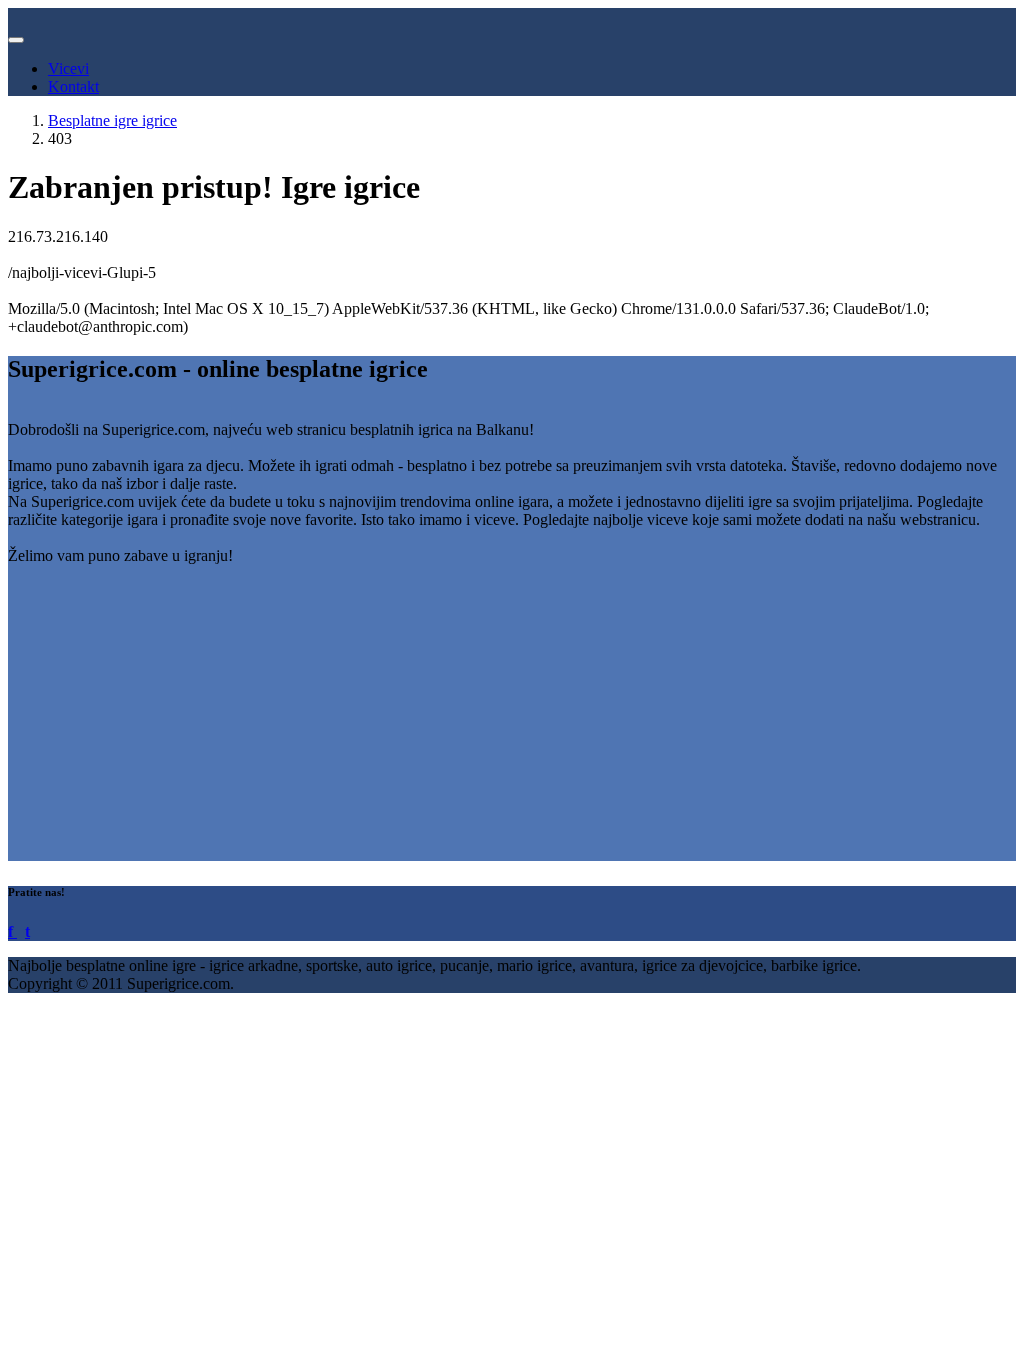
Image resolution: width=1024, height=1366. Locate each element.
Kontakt (73, 86)
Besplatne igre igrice (112, 120)
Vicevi (68, 68)
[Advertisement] (512, 721)
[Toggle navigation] (16, 40)
